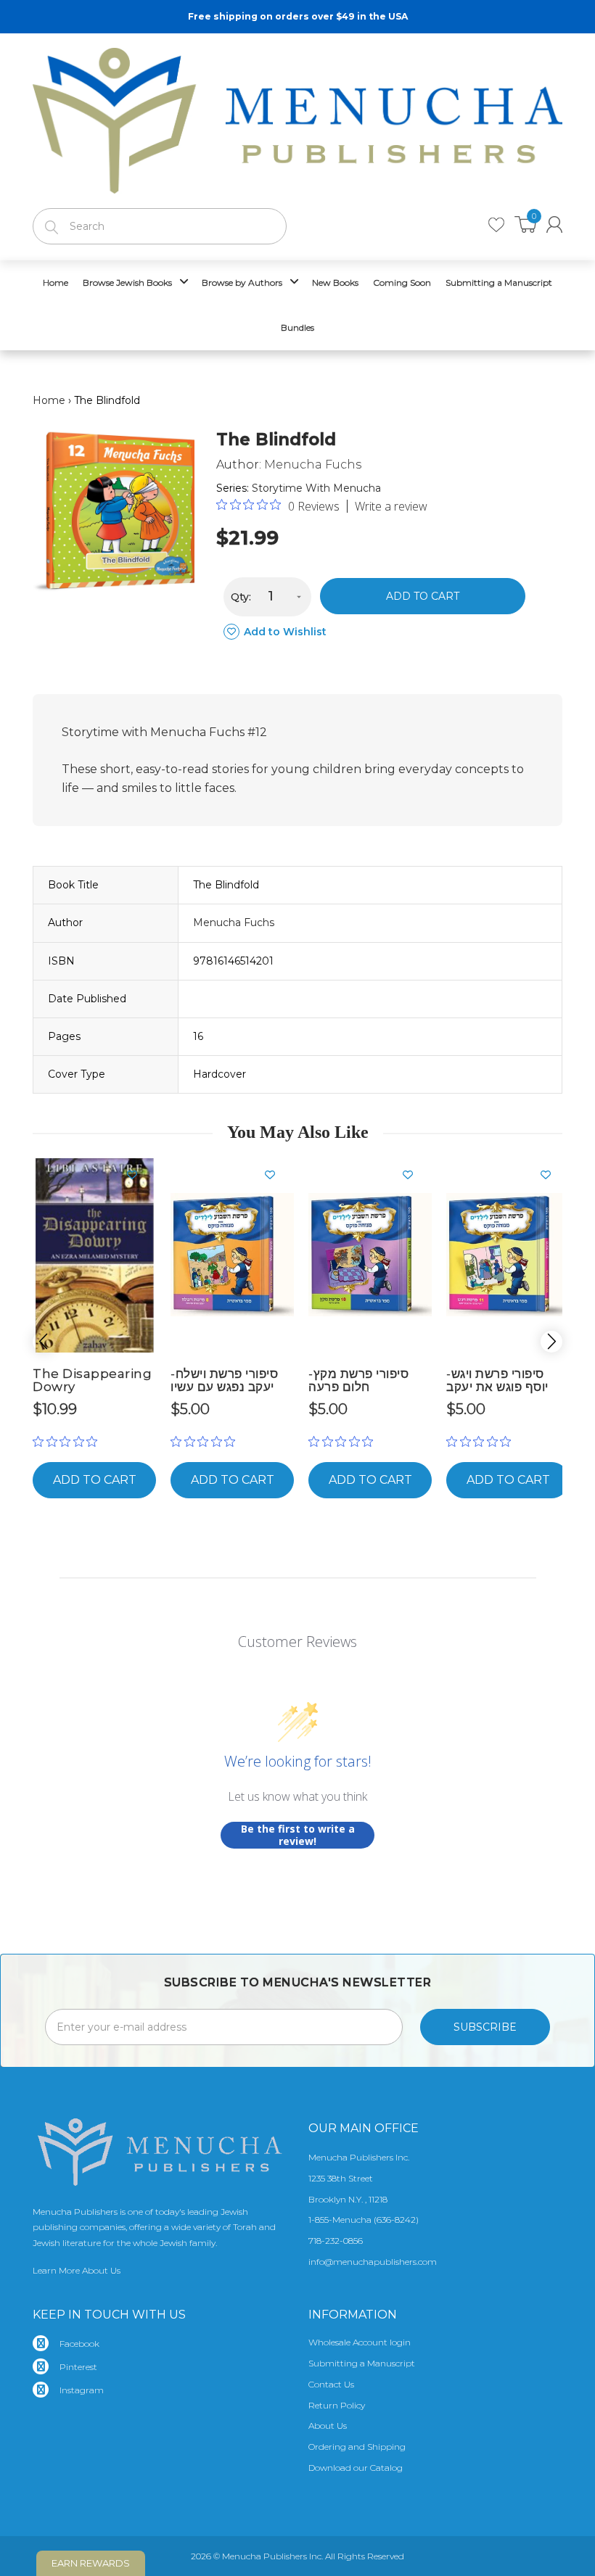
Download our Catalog (356, 2468)
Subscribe (485, 2027)
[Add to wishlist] (138, 1175)
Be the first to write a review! (298, 1835)
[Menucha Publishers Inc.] (297, 117)
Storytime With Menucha (316, 488)
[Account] (554, 224)
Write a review (391, 506)
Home (49, 400)
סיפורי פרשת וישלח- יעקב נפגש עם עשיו (224, 1380)
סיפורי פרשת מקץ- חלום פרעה (358, 1380)
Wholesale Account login (360, 2342)
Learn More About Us (77, 2270)
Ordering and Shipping (357, 2447)
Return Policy (337, 2405)
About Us (328, 2426)
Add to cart (423, 596)
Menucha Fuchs (313, 465)
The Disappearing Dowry (92, 1380)
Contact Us (331, 2384)
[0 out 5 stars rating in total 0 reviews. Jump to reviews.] (69, 1441)
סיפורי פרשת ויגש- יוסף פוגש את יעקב (497, 1380)
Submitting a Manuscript (362, 2363)
